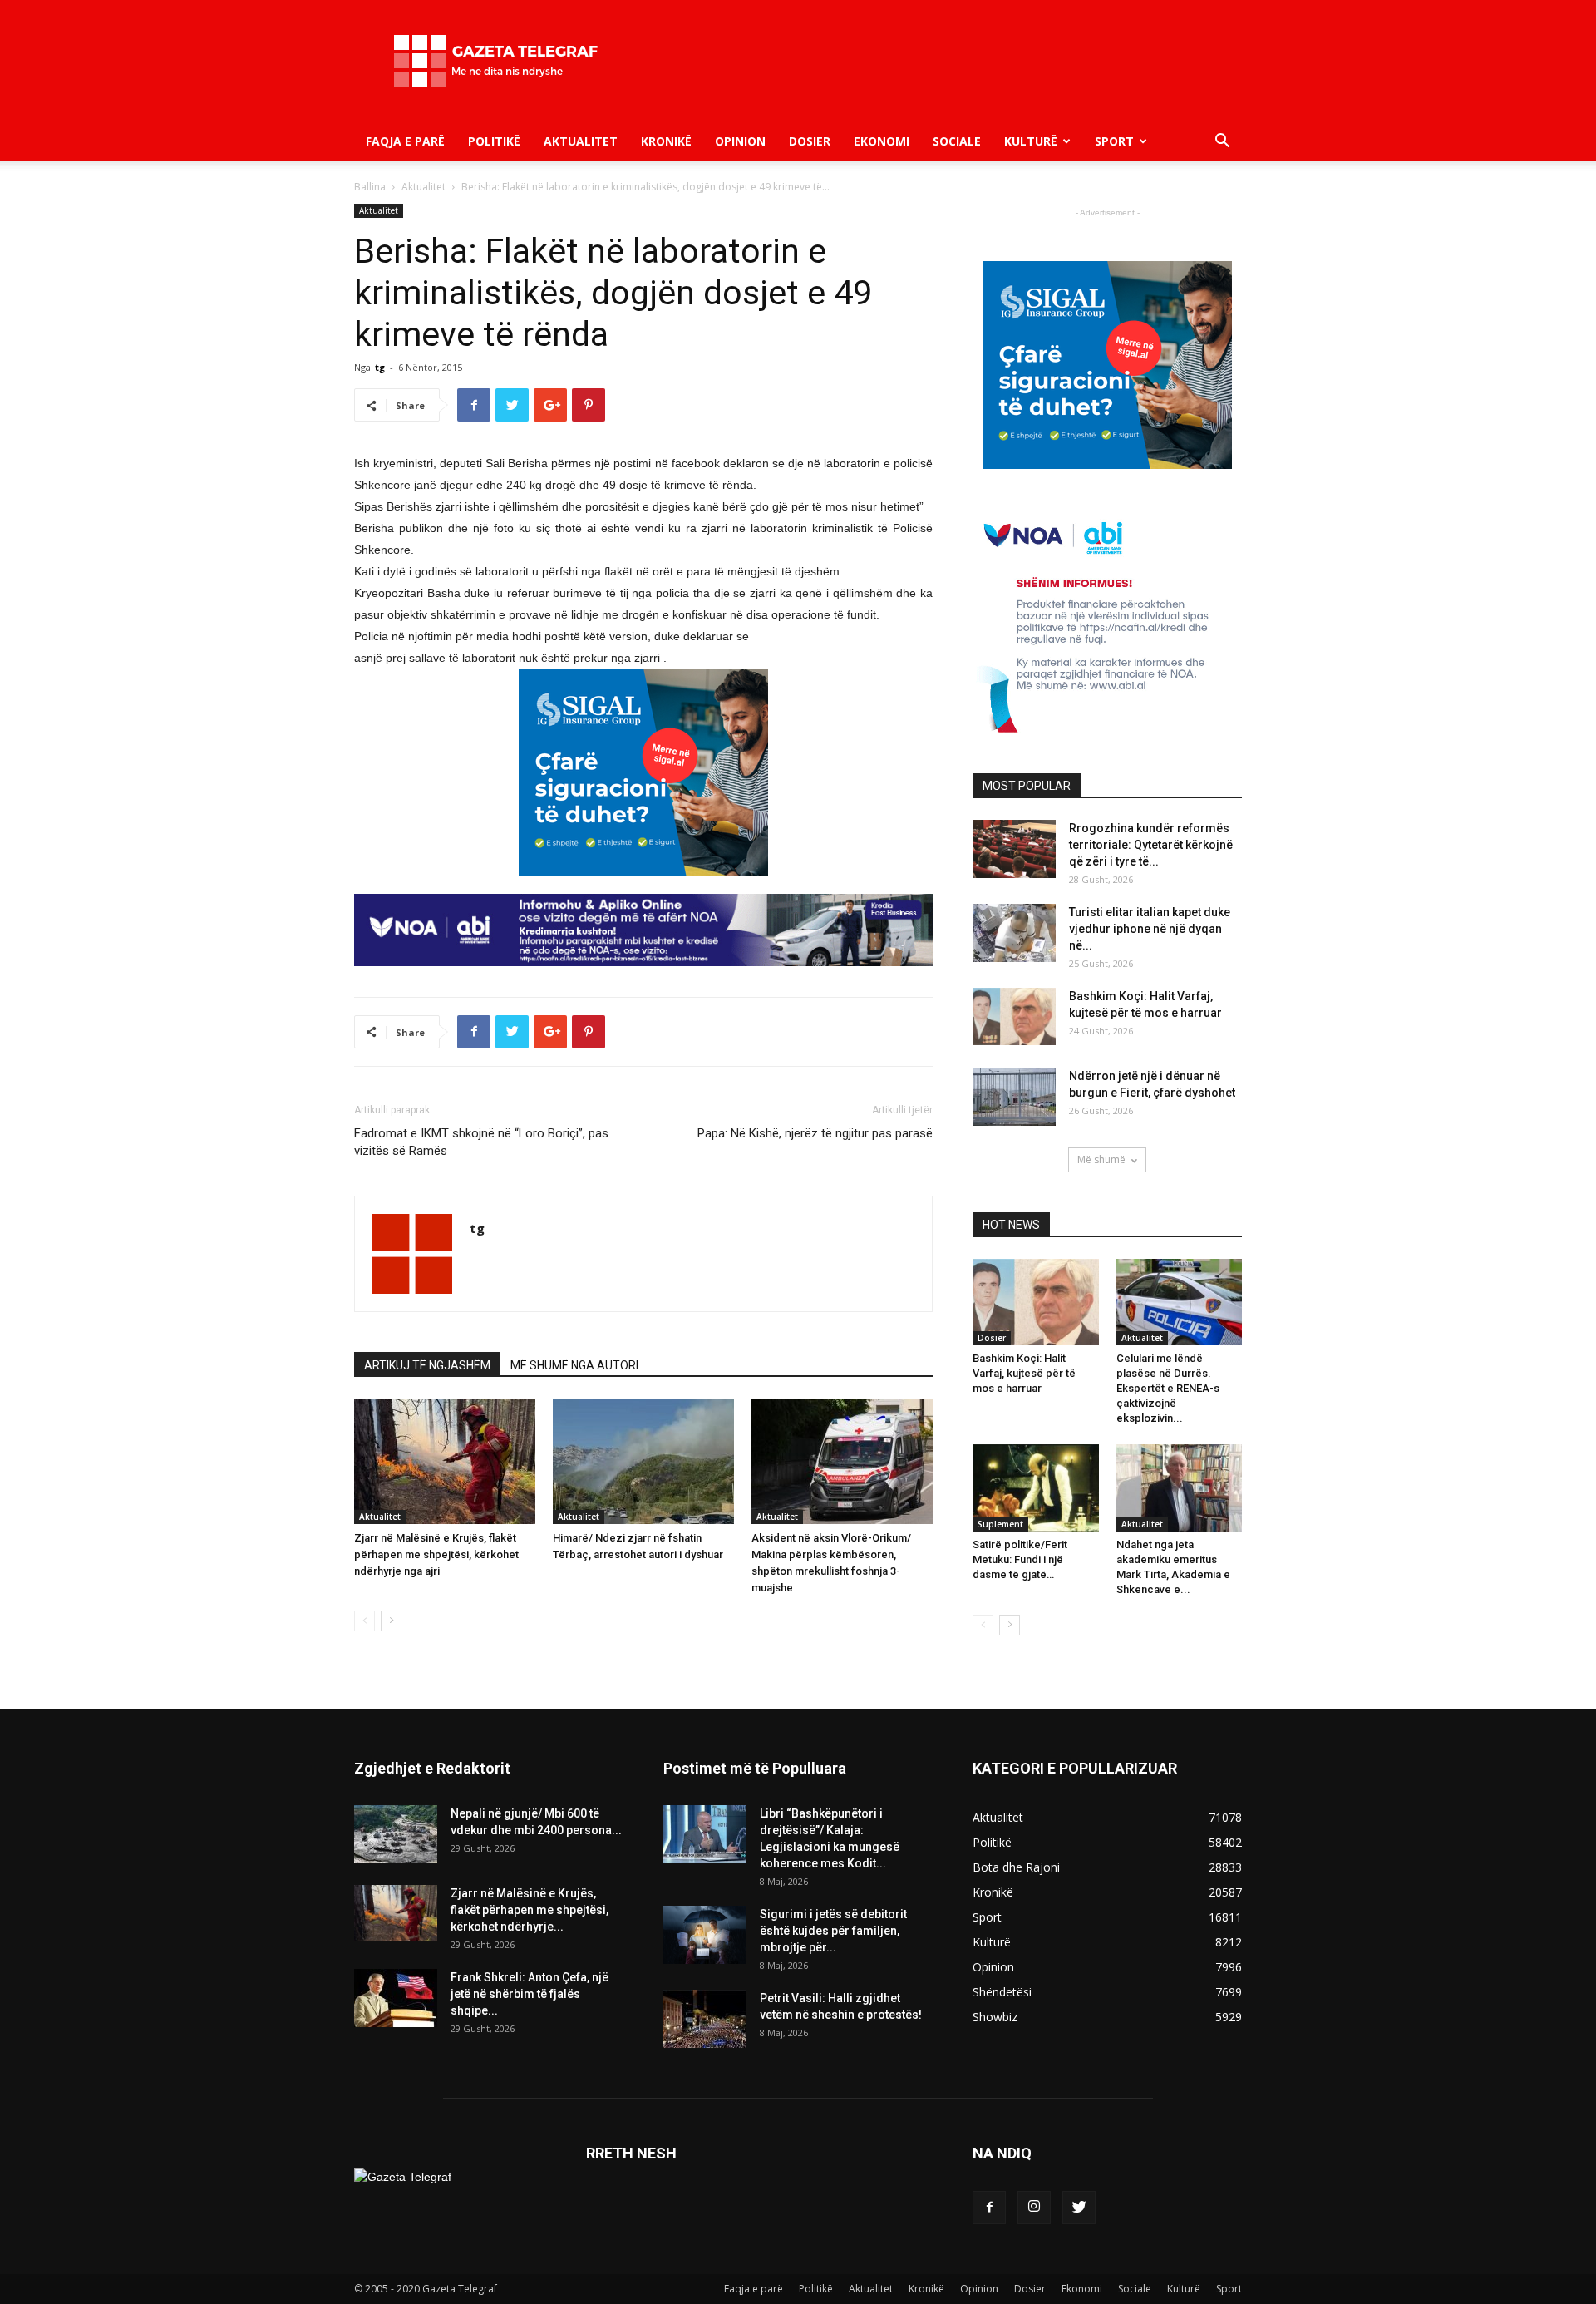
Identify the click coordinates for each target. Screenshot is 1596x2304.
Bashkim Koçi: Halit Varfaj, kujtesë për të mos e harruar (1024, 1373)
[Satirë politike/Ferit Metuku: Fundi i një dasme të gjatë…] (1036, 1487)
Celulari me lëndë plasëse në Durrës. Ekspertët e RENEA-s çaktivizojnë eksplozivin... (1168, 1388)
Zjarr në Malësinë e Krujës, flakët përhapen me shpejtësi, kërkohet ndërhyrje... (530, 1910)
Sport (1114, 141)
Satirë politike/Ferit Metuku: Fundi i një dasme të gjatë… (1020, 1559)
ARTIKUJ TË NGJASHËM (427, 1365)
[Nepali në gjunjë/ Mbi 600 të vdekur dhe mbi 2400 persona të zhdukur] (396, 1834)
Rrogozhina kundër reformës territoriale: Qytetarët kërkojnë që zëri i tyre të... (1151, 845)
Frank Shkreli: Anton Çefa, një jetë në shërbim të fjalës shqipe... (530, 1994)
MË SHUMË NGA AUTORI (574, 1365)
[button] (1222, 143)
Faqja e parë (405, 141)
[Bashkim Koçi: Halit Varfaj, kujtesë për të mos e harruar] (1014, 1016)
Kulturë (1031, 141)
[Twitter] (1079, 2208)
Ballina (370, 187)
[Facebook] (989, 2208)
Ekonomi (882, 141)
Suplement (1000, 1524)
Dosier (810, 141)
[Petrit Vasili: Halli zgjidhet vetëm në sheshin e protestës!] (705, 2019)
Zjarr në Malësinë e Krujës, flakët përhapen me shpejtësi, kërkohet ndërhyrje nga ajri (436, 1554)
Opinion (740, 141)
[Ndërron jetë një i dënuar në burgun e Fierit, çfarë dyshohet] (1014, 1097)
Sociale (957, 141)
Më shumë (1101, 1159)
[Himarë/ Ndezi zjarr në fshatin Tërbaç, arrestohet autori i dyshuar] (643, 1462)
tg (380, 367)
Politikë (494, 141)
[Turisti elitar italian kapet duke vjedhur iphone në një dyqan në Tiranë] (1014, 933)
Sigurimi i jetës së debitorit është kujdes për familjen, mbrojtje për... (833, 1931)
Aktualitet (581, 141)
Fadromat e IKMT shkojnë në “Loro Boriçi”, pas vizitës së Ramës (481, 1142)
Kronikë (666, 141)
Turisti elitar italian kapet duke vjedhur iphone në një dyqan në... (1150, 929)
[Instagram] (1034, 2208)
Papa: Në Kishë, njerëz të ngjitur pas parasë (815, 1133)
